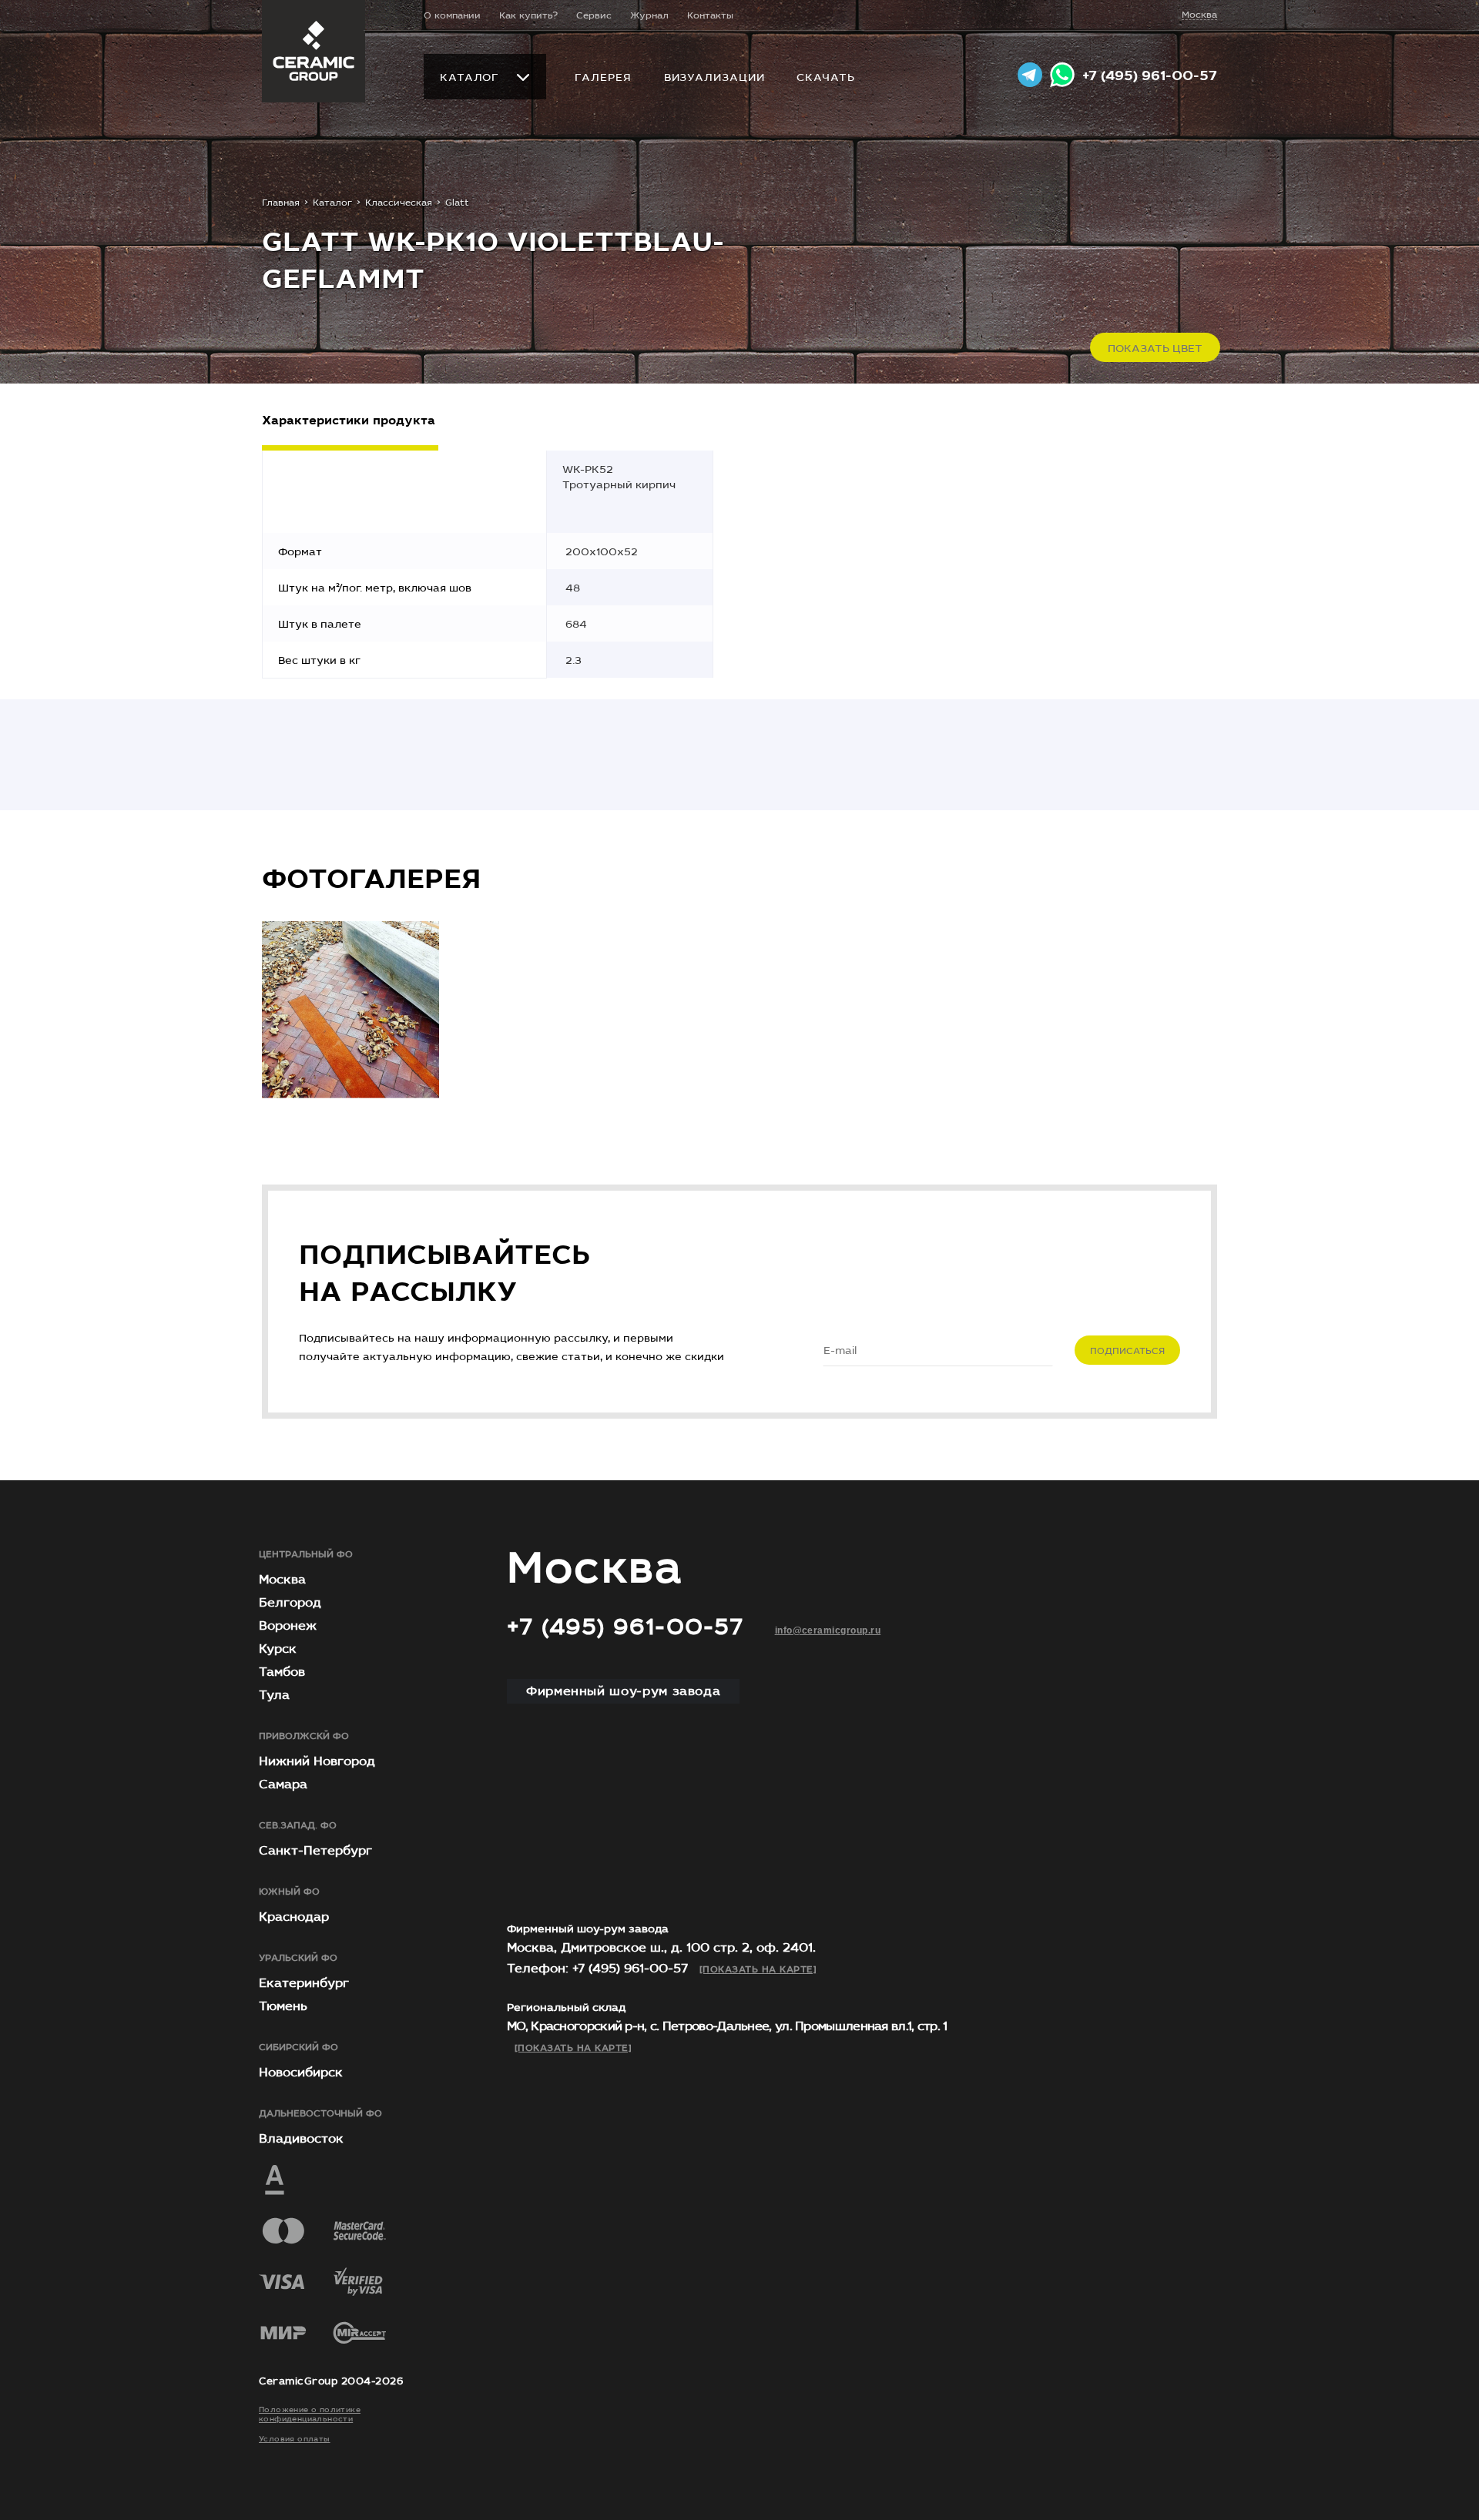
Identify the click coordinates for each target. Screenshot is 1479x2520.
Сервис (594, 15)
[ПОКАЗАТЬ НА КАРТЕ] (758, 1969)
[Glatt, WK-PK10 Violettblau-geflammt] (350, 1010)
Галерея (603, 77)
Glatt (457, 203)
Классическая (399, 203)
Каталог (470, 78)
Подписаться (1127, 1351)
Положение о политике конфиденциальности (310, 2415)
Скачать (825, 77)
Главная (281, 203)
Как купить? (528, 15)
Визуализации (714, 77)
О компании (452, 15)
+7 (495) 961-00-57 (1150, 76)
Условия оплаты (295, 2439)
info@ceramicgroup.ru (828, 1630)
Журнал (649, 15)
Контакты (710, 15)
